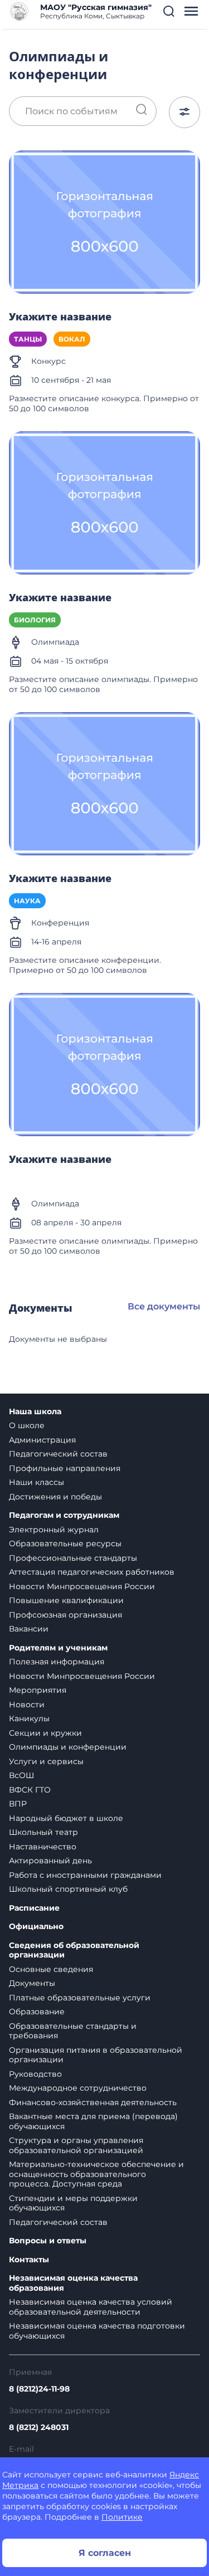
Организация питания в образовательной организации (96, 2055)
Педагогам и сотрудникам (64, 1515)
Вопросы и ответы (48, 2241)
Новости (27, 1705)
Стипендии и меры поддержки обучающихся (73, 2203)
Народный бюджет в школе (66, 1818)
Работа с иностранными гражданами (85, 1875)
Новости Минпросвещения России (82, 1586)
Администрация (42, 1440)
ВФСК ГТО (30, 1790)
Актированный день (50, 1861)
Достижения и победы (55, 1497)
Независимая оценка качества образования (73, 2283)
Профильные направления (65, 1468)
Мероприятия (38, 1690)
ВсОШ (21, 1775)
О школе (27, 1425)
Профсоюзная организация (65, 1615)
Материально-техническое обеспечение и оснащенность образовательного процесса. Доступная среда (96, 2174)
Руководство (35, 2074)
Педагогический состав (58, 1454)
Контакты (29, 2260)
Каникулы (29, 1718)
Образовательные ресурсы (65, 1543)
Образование (37, 2012)
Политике (122, 2517)
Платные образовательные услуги (80, 1998)
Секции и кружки (45, 1733)
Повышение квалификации (66, 1600)
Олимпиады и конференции (68, 1747)
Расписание (34, 1908)
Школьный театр (43, 1832)
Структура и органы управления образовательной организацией (76, 2145)
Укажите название (60, 317)
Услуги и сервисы (46, 1761)
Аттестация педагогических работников (92, 1572)
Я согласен (105, 2553)
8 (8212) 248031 (39, 2427)
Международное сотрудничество (78, 2088)
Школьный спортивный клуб (68, 1889)
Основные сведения (51, 1969)
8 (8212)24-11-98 (39, 2389)
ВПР (18, 1804)
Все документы (164, 1306)
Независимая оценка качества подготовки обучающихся (97, 2331)
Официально (36, 1927)
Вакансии (29, 1629)
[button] (169, 11)
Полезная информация (57, 1662)
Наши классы (37, 1482)
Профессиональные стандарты (73, 1558)
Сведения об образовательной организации (74, 1951)
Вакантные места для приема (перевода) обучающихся (93, 2121)
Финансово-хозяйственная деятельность (93, 2102)
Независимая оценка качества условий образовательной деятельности (91, 2307)
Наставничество (43, 1847)
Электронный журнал (54, 1530)
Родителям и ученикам (58, 1648)
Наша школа (35, 1412)
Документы (32, 1983)
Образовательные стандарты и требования (73, 2031)
